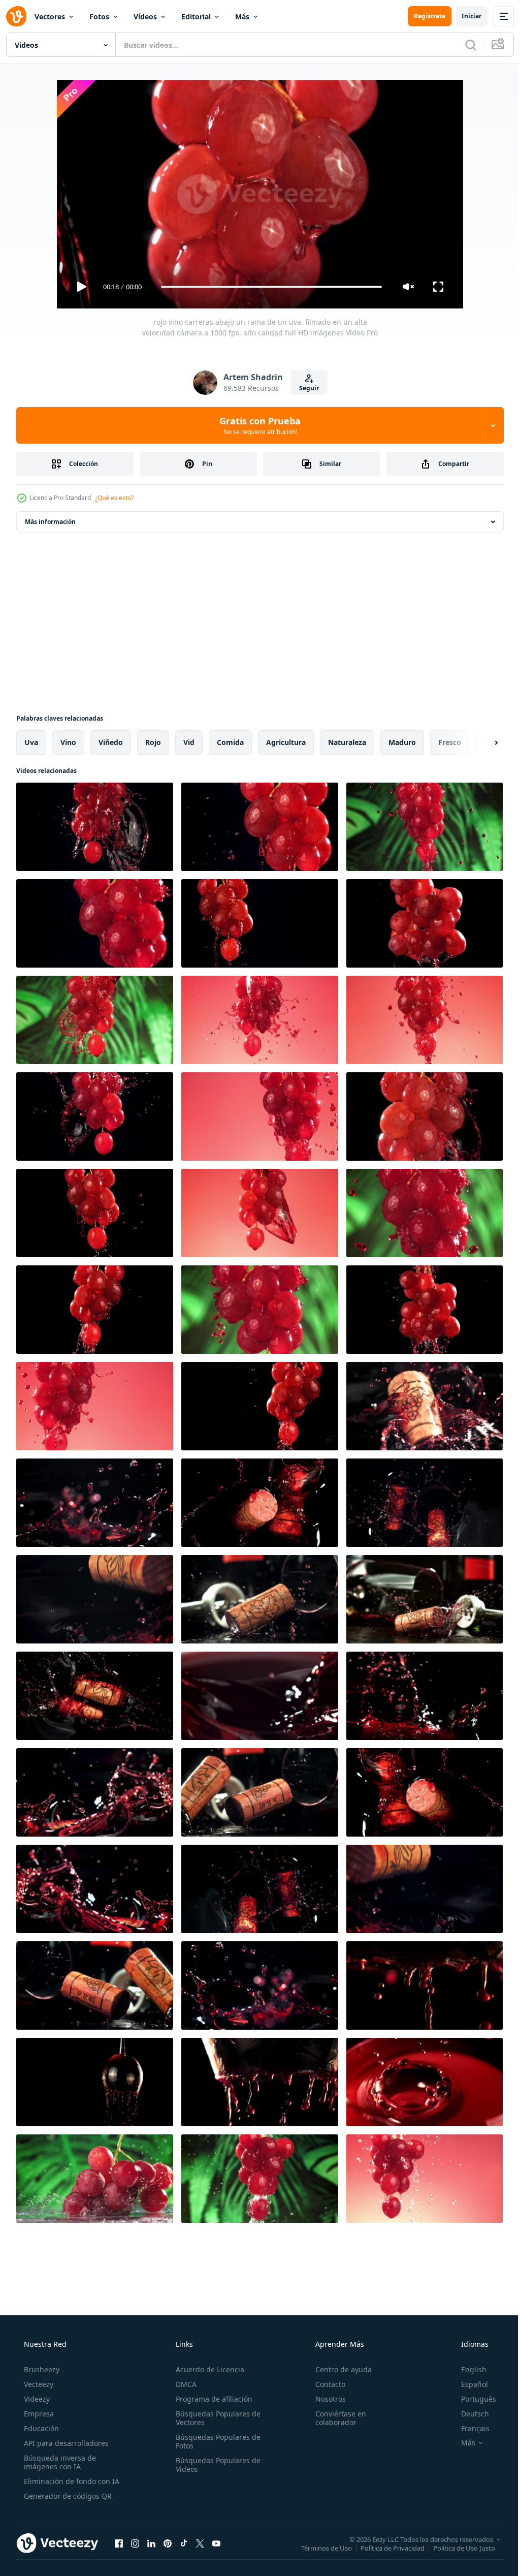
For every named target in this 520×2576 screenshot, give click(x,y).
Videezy (36, 2399)
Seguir (305, 388)
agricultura (286, 742)
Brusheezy (41, 2369)
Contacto (325, 2384)
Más (242, 17)
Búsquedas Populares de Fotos (215, 2441)
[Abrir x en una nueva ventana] (200, 2543)
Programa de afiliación (211, 2399)
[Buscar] (463, 45)
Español (468, 2384)
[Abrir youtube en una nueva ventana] (216, 2543)
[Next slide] (480, 742)
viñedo (111, 742)
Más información (50, 522)
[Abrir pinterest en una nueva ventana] (168, 2543)
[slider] (268, 287)
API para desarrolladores (65, 2443)
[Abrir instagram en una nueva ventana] (135, 2543)
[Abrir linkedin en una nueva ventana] (151, 2543)
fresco (450, 742)
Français (469, 2428)
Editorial (196, 17)
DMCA (183, 2384)
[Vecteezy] (16, 16)
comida (230, 742)
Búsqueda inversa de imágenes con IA (59, 2462)
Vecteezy (38, 2384)
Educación (40, 2428)
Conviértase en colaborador (336, 2418)
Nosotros (326, 2399)
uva (31, 742)
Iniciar (464, 16)
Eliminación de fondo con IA (71, 2481)
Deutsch (468, 2414)
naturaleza (347, 742)
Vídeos (145, 17)
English (467, 2369)
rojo (153, 742)
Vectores (50, 17)
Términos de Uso (319, 2548)
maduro (402, 742)
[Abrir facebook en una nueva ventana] (119, 2543)
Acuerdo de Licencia (207, 2369)
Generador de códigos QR (67, 2496)
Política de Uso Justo (457, 2548)
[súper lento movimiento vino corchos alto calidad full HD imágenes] (425, 1792)
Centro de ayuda (338, 2369)
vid (189, 742)
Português (472, 2399)
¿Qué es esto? (114, 498)
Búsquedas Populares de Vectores (215, 2418)
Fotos (99, 17)
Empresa (38, 2414)
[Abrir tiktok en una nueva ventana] (184, 2543)
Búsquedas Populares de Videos (215, 2465)
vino (68, 742)
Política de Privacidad (385, 2548)
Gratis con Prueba (256, 425)
